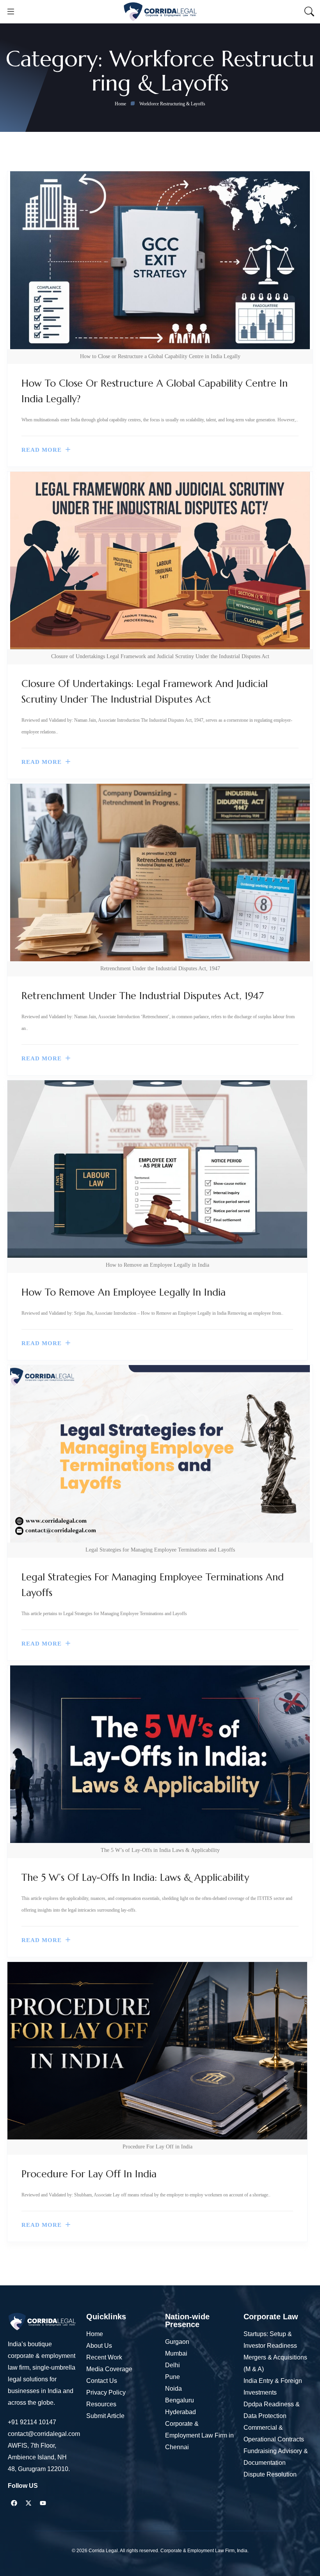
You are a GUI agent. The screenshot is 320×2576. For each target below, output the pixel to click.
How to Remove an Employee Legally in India (124, 1292)
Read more (42, 450)
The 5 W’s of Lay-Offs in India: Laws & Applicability (135, 1877)
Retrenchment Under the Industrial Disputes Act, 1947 (143, 996)
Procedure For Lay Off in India (89, 2174)
